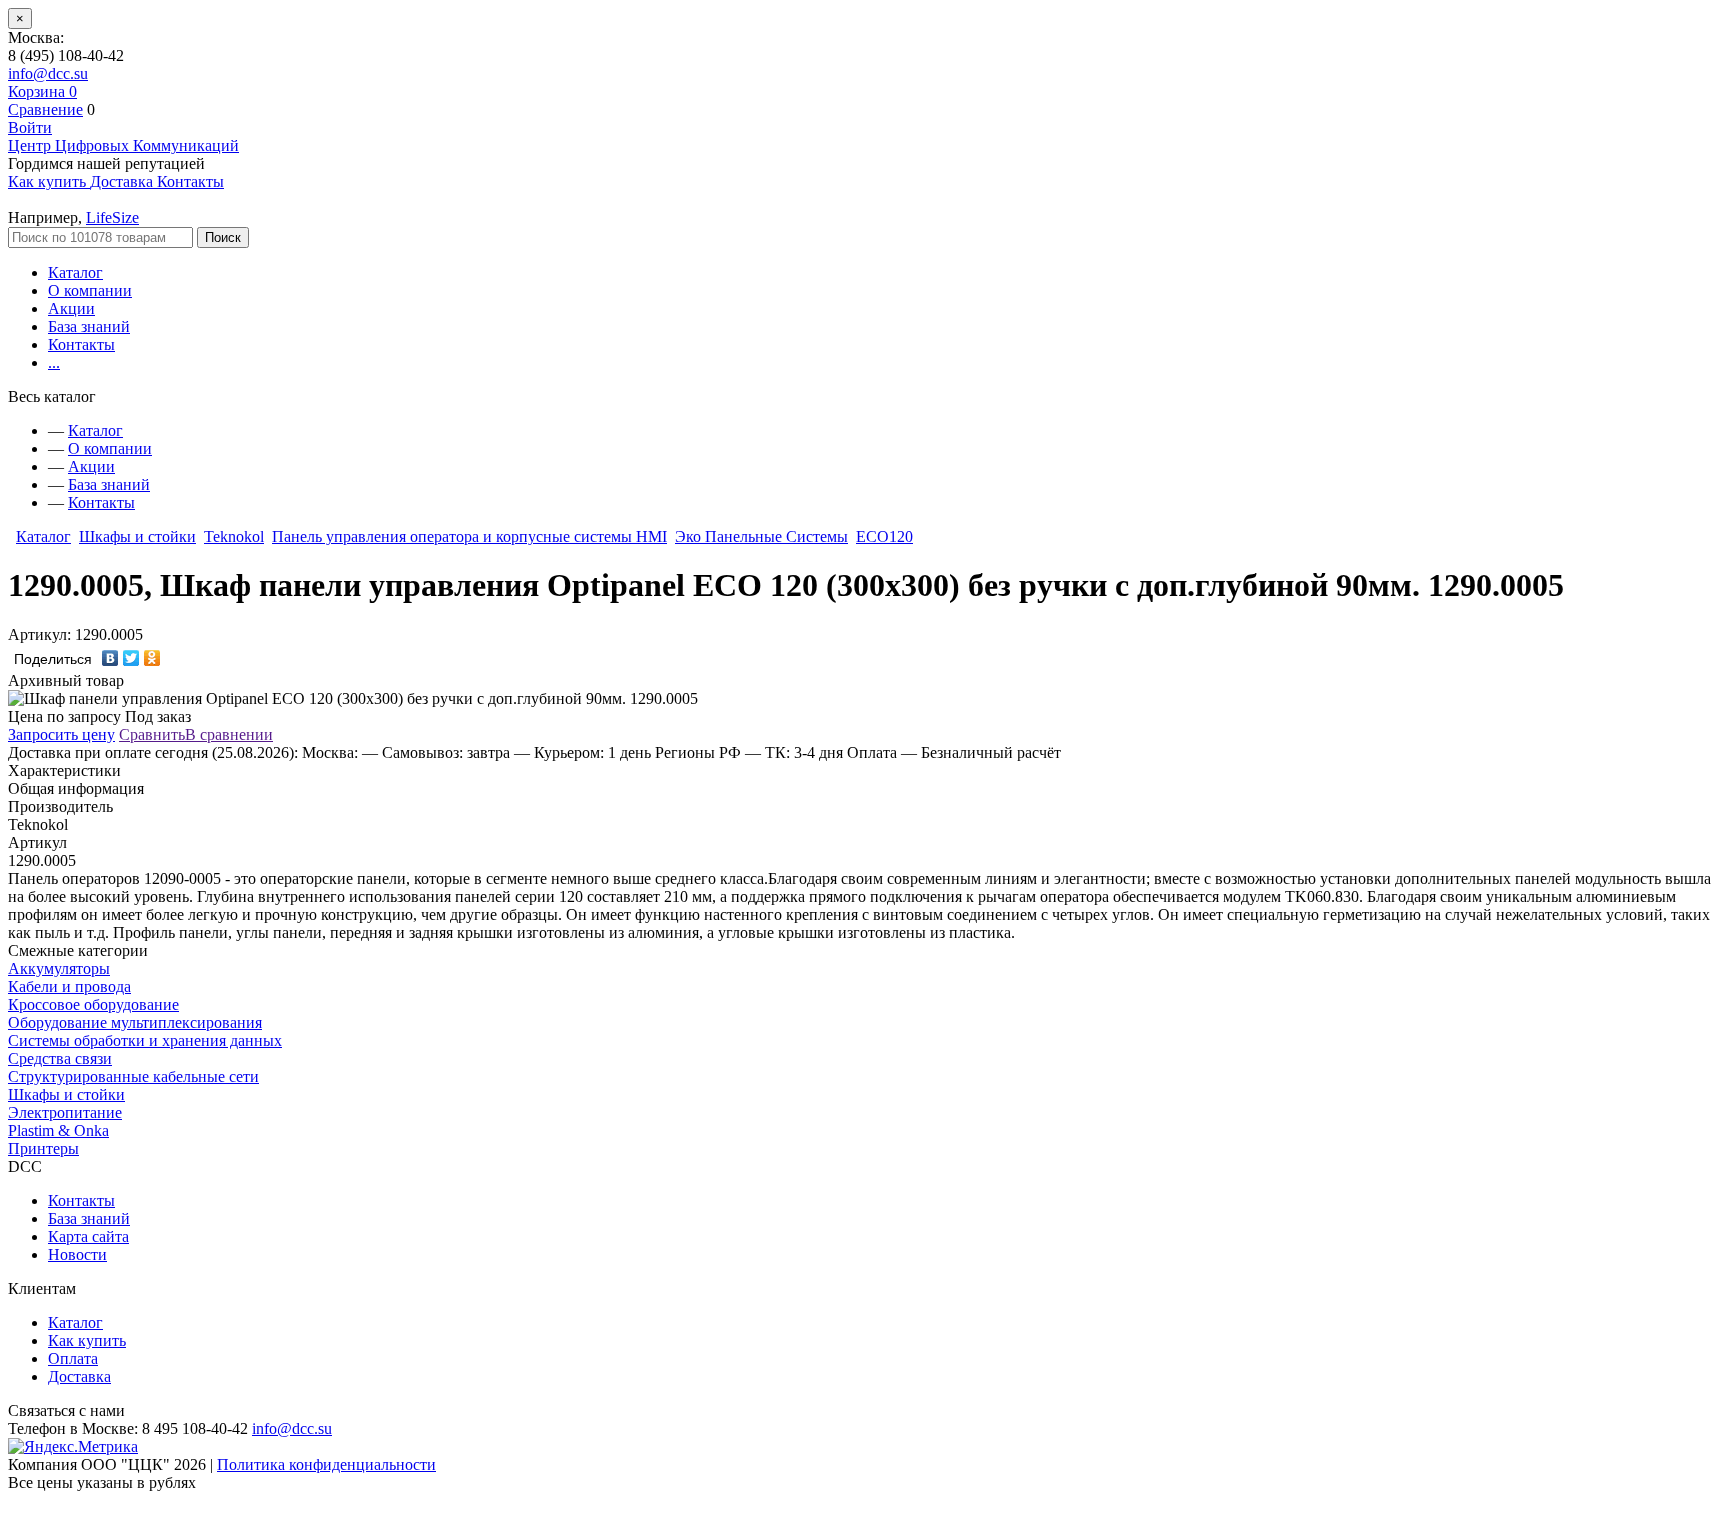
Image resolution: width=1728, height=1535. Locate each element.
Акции (71, 308)
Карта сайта (88, 1236)
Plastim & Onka (58, 1130)
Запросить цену (61, 734)
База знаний (89, 326)
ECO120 (884, 536)
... (54, 362)
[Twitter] (131, 658)
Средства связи (60, 1058)
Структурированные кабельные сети (133, 1076)
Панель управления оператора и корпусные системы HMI (469, 536)
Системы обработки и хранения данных (145, 1040)
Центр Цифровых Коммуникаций (123, 145)
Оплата (73, 1358)
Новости (77, 1254)
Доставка (79, 1376)
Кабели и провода (69, 986)
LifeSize (112, 217)
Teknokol (234, 536)
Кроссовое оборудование (93, 1004)
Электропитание (65, 1112)
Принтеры (43, 1148)
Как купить (87, 1340)
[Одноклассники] (152, 658)
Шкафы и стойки (137, 536)
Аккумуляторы (59, 968)
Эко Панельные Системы (761, 536)
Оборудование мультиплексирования (135, 1022)
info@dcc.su (48, 73)
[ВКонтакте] (110, 658)
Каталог (75, 272)
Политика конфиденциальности (326, 1464)
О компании (90, 290)
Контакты (81, 344)
